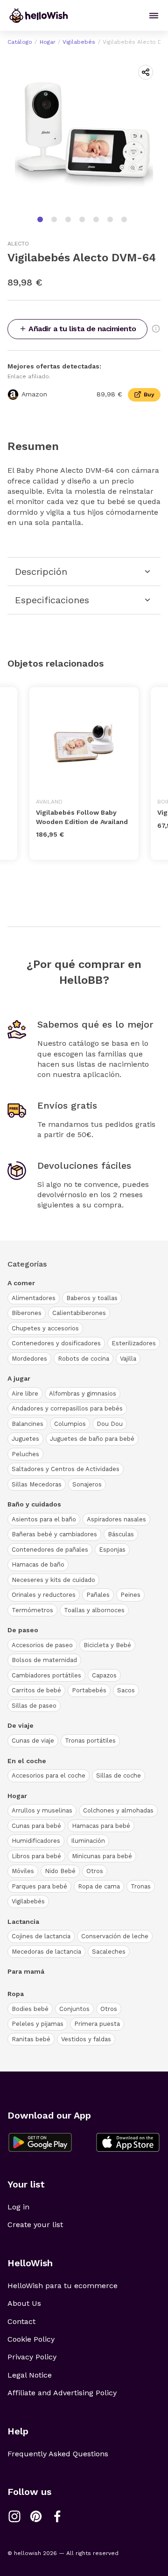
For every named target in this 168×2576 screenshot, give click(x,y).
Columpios (70, 1424)
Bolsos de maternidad (44, 1660)
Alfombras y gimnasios (83, 1394)
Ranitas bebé (31, 2039)
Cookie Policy (31, 2339)
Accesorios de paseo (42, 1645)
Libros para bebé (36, 1856)
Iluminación (88, 1841)
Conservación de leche (115, 1936)
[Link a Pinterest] (36, 2516)
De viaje (21, 1725)
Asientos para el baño (44, 1519)
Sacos (126, 1690)
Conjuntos (74, 2009)
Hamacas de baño (38, 1564)
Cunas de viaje (33, 1741)
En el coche (27, 1761)
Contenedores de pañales (50, 1550)
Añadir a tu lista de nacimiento (82, 329)
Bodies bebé (30, 2009)
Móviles (23, 1871)
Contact (21, 2321)
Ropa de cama (99, 1886)
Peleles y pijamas (38, 2024)
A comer (21, 1283)
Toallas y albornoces (94, 1610)
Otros (95, 1871)
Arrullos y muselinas (42, 1810)
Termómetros (32, 1610)
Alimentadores (34, 1298)
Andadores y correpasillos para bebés (67, 1408)
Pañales (98, 1595)
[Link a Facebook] (57, 2516)
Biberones (27, 1313)
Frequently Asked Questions (58, 2454)
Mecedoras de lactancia (46, 1952)
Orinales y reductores (44, 1595)
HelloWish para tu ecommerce (63, 2286)
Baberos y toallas (92, 1298)
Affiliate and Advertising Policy (62, 2393)
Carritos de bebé (36, 1690)
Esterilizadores (134, 1343)
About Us (24, 2303)
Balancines (28, 1424)
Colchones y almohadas (118, 1810)
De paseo (23, 1630)
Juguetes (25, 1439)
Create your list (35, 2225)
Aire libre (25, 1394)
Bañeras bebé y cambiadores (54, 1534)
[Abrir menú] (154, 16)
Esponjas (112, 1550)
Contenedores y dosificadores (56, 1343)
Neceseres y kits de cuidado (53, 1580)
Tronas (141, 1886)
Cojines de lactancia (41, 1936)
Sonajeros (87, 1484)
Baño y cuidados (34, 1504)
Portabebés (89, 1690)
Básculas (121, 1534)
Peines (130, 1595)
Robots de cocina (84, 1359)
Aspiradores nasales (116, 1519)
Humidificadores (36, 1841)
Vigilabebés (79, 42)
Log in (18, 2207)
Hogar (48, 42)
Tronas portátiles (90, 1741)
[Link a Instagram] (14, 2516)
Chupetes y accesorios (45, 1328)
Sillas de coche (119, 1775)
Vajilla (128, 1359)
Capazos (104, 1675)
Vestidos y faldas (86, 2039)
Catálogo (20, 42)
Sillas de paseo (34, 1706)
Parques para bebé (39, 1886)
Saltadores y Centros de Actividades (66, 1469)
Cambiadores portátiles (46, 1675)
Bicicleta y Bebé (107, 1645)
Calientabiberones (79, 1313)
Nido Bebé (60, 1871)
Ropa (16, 1994)
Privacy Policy (32, 2357)
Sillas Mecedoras (37, 1484)
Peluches (25, 1454)
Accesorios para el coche (49, 1775)
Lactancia (23, 1922)
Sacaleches (109, 1952)
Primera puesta (97, 2024)
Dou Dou (110, 1424)
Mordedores (29, 1359)
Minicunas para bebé (102, 1856)
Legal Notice (30, 2375)
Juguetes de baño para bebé (92, 1439)
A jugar (19, 1378)
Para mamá (26, 1971)
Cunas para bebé (36, 1826)
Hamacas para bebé (101, 1826)
